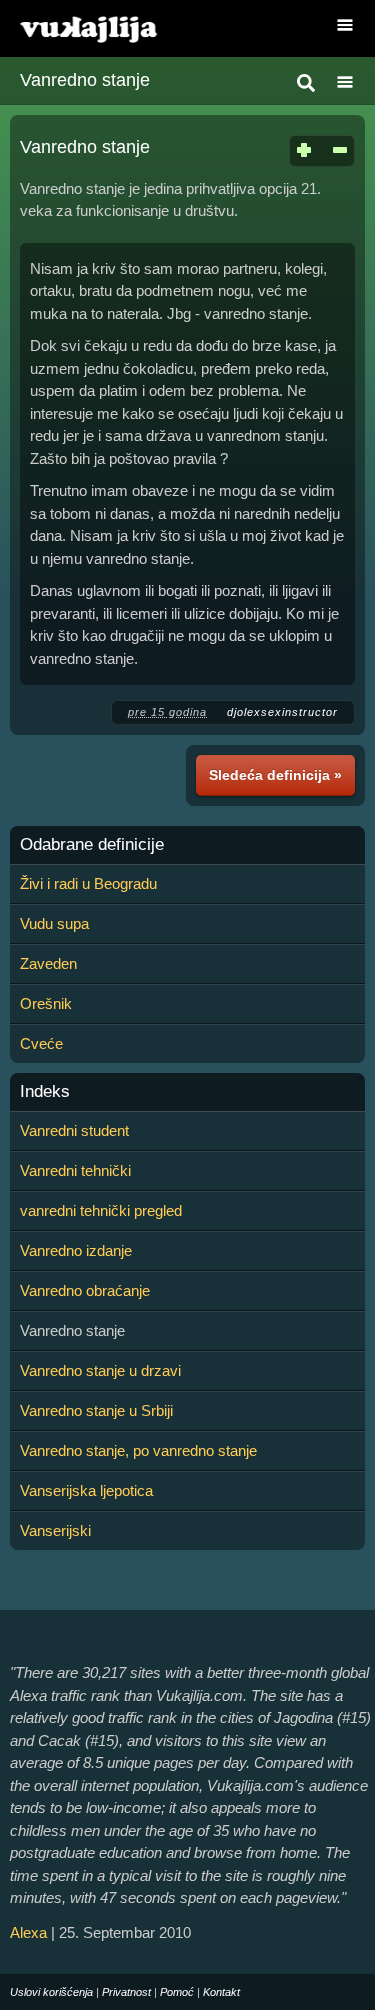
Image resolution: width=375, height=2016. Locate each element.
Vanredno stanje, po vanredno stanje (138, 1450)
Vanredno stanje (85, 80)
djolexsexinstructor (282, 712)
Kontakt (221, 1992)
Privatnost (126, 1992)
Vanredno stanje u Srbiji (96, 1410)
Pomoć (177, 1992)
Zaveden (48, 963)
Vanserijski (55, 1530)
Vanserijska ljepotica (86, 1490)
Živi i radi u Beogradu (88, 883)
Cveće (41, 1043)
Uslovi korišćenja (51, 1992)
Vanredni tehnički (75, 1170)
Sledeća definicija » (275, 775)
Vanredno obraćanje (85, 1290)
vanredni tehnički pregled (101, 1210)
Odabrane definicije (92, 845)
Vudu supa (54, 923)
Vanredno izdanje (76, 1250)
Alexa (28, 1932)
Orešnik (46, 1003)
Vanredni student (74, 1130)
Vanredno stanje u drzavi (100, 1370)
